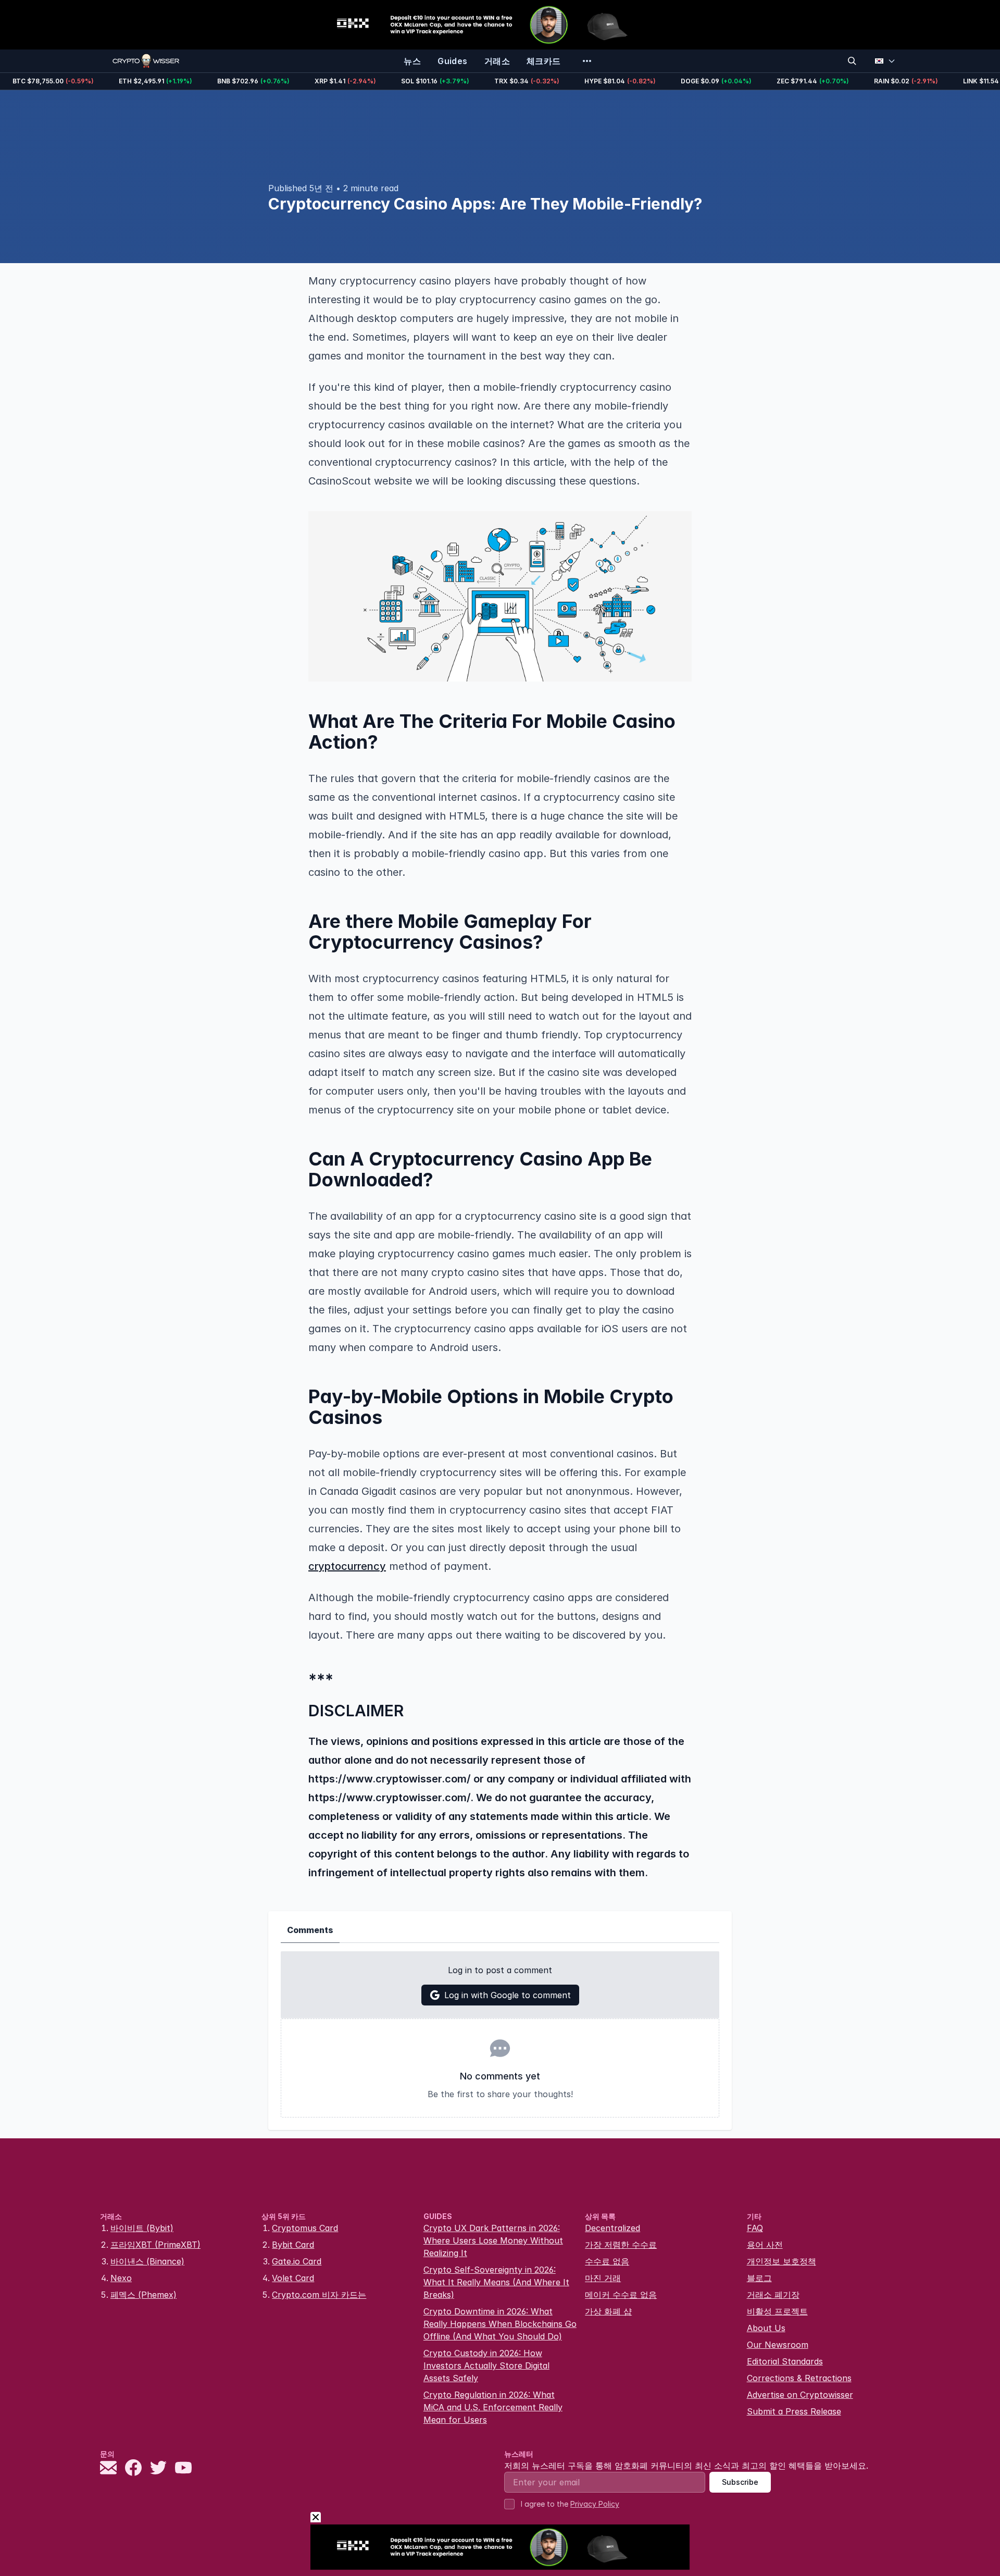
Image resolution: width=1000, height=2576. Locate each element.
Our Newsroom (778, 2345)
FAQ (755, 2228)
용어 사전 (765, 2245)
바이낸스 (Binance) (147, 2261)
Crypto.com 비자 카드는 (319, 2295)
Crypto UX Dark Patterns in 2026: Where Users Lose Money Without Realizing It (493, 2240)
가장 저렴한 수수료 (621, 2245)
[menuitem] (412, 61)
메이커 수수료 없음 (621, 2295)
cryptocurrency (347, 1566)
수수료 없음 (607, 2261)
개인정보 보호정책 (782, 2261)
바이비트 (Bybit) (142, 2228)
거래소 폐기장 (773, 2295)
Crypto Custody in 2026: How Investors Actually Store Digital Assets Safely (486, 2366)
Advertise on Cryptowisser (800, 2395)
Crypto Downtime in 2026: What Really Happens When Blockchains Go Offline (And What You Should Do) (500, 2324)
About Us (766, 2328)
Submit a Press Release (794, 2411)
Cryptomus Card (305, 2228)
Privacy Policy (595, 2504)
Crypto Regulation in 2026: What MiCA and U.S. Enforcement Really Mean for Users (493, 2407)
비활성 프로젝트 (777, 2311)
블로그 (759, 2278)
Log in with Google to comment (508, 1995)
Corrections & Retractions (799, 2378)
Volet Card (293, 2278)
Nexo (121, 2278)
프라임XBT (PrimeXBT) (155, 2245)
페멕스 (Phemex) (143, 2295)
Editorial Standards (785, 2361)
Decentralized (612, 2228)
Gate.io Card (297, 2261)
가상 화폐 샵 (608, 2311)
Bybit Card (293, 2245)
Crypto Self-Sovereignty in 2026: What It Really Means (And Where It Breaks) (496, 2282)
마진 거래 (603, 2278)
